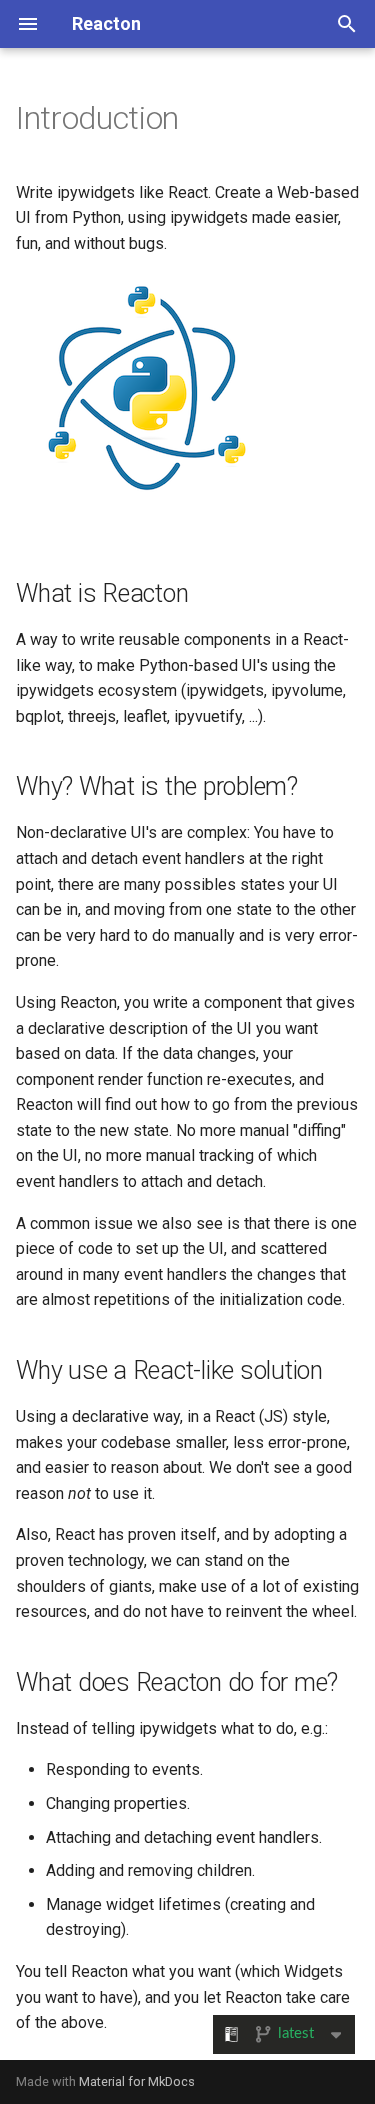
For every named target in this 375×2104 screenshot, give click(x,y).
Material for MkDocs (137, 2081)
